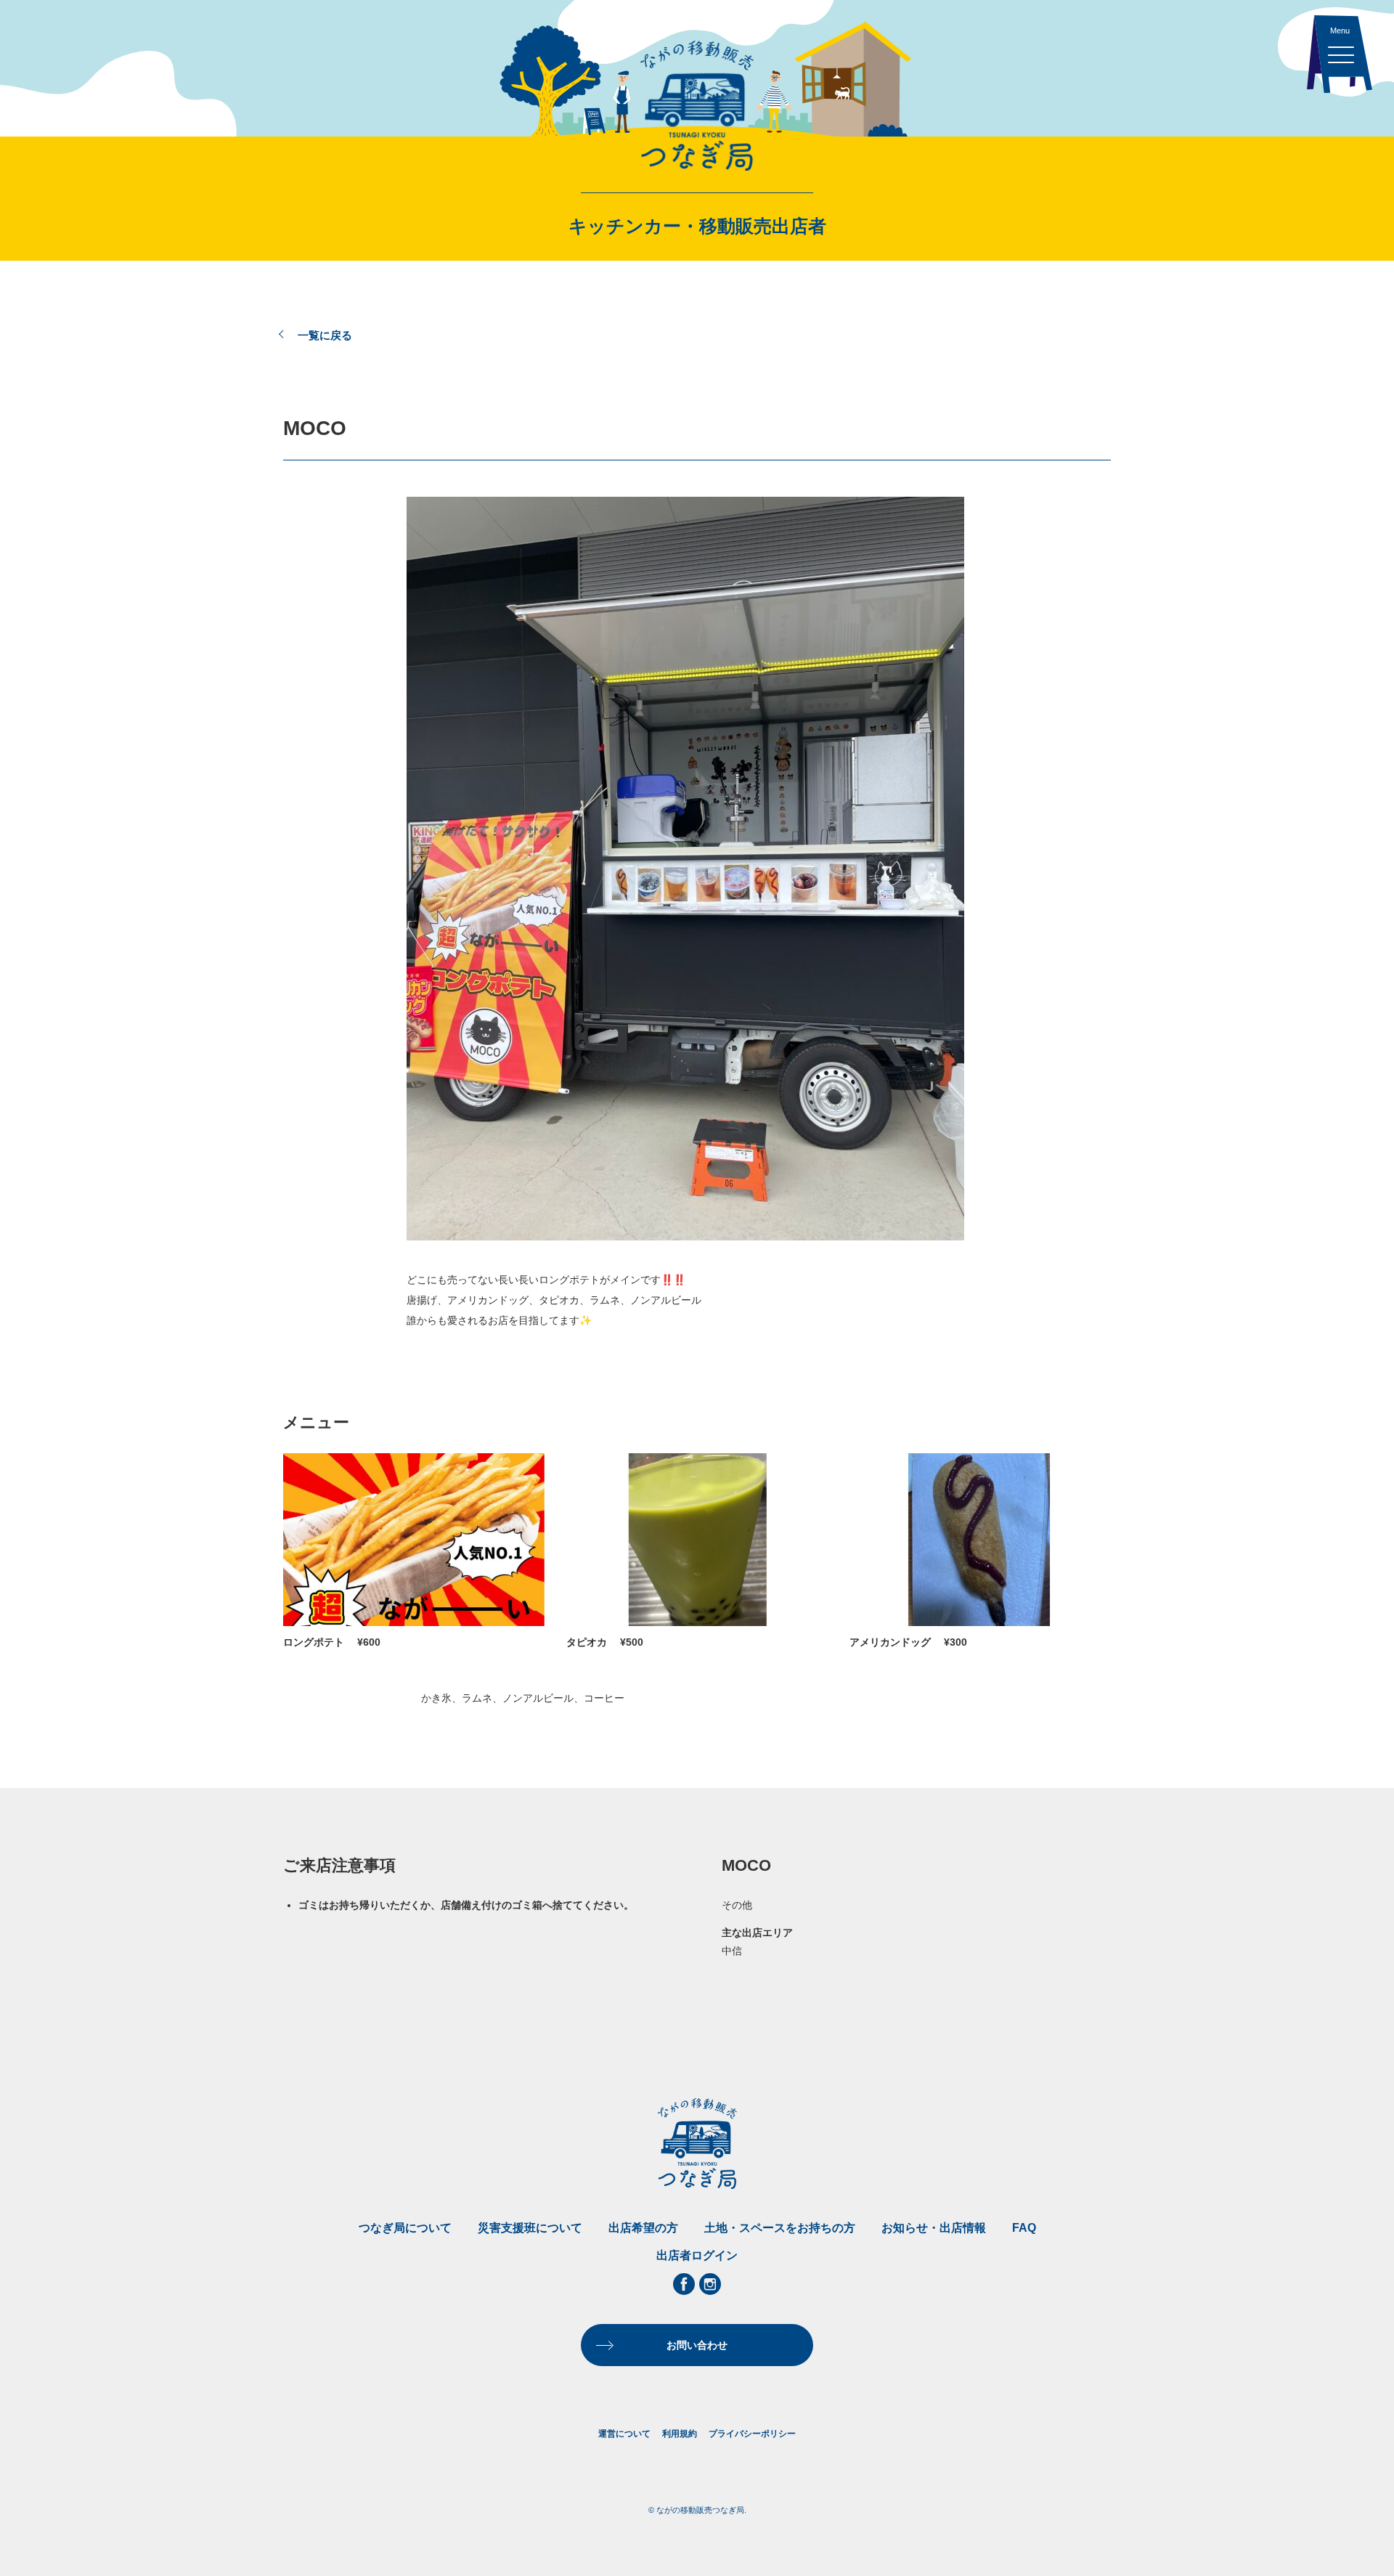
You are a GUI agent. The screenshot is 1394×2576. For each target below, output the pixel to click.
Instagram (710, 2284)
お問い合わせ (697, 2345)
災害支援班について (530, 2228)
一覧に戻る (325, 335)
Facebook (684, 2284)
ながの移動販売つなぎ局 (697, 105)
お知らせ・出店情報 (934, 2228)
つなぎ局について (405, 2228)
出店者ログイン (697, 2255)
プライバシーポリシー (752, 2434)
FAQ (1024, 2228)
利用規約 (680, 2434)
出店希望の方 (643, 2228)
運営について (624, 2434)
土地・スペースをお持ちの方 (780, 2228)
